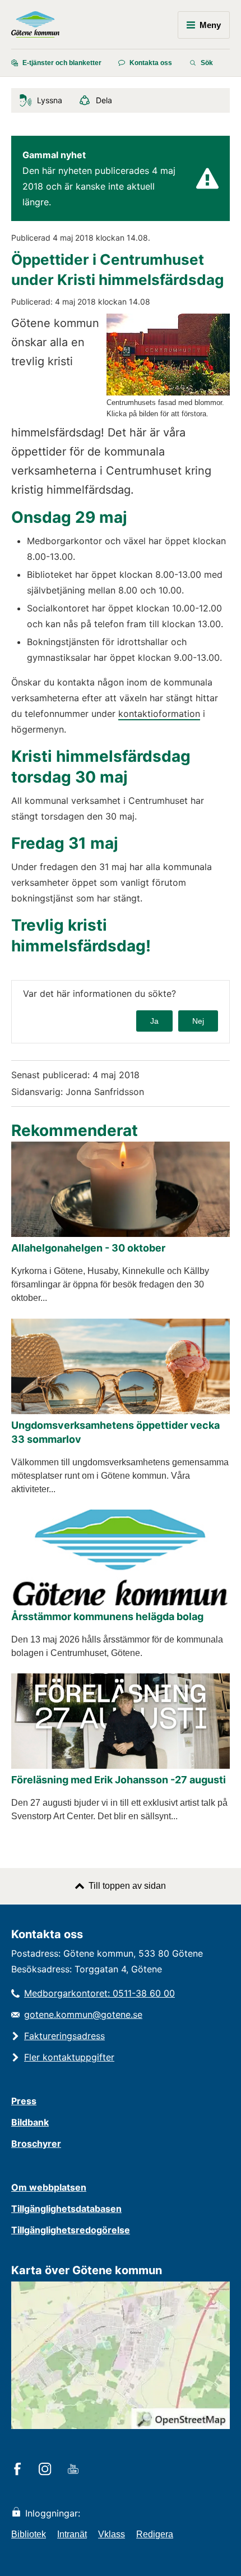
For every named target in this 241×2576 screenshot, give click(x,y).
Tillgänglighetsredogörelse (71, 2230)
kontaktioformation (159, 714)
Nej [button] (198, 1021)
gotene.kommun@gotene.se (83, 2014)
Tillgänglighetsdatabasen (66, 2209)
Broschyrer (36, 2143)
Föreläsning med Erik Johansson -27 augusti (119, 1780)
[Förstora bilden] (168, 392)
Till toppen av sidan (127, 1886)
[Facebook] (19, 2470)
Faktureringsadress (64, 2036)
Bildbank (30, 2122)
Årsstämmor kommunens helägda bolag (107, 1616)
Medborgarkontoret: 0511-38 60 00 (99, 1993)
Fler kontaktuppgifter (69, 2057)
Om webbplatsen (49, 2187)
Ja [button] (154, 1021)
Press (24, 2101)
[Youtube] (75, 2470)
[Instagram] (47, 2470)
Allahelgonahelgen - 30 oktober (88, 1248)
